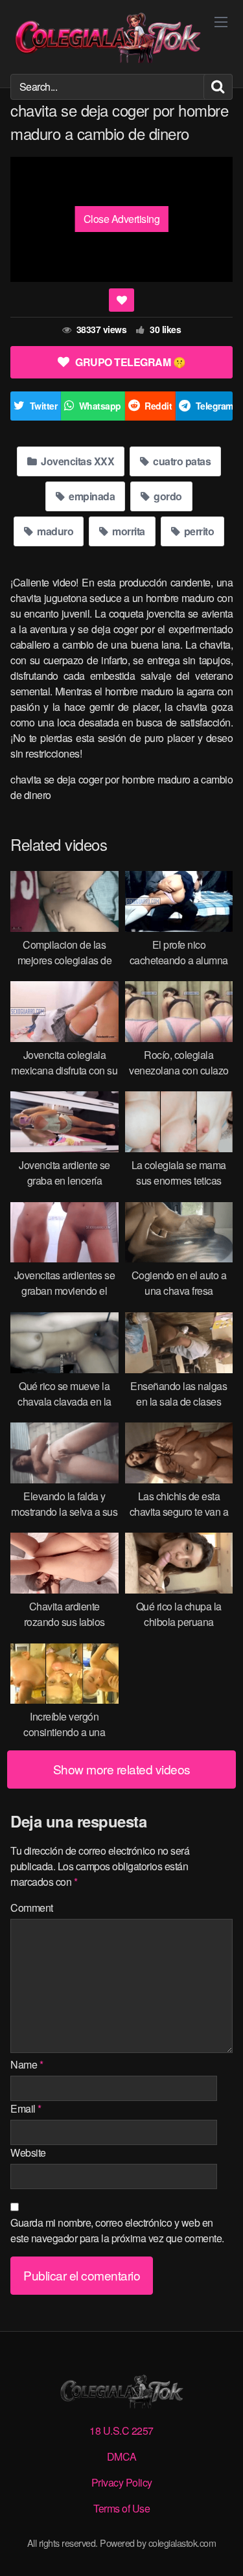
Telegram (214, 406)
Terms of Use (121, 2508)
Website (28, 2152)
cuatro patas (181, 461)
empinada (91, 496)
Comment (32, 1908)
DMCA (122, 2456)
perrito (198, 531)
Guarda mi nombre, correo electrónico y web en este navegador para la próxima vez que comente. (117, 2230)
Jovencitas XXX (77, 461)
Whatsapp (100, 406)
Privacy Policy (122, 2482)
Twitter (44, 406)
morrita (128, 531)
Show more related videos (122, 1769)
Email (26, 2108)
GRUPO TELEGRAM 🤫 (130, 362)
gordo (167, 496)
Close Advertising (122, 219)
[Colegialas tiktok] (108, 37)
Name (27, 2064)
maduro (54, 531)
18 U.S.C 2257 (121, 2431)
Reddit (158, 406)
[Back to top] (220, 2547)
